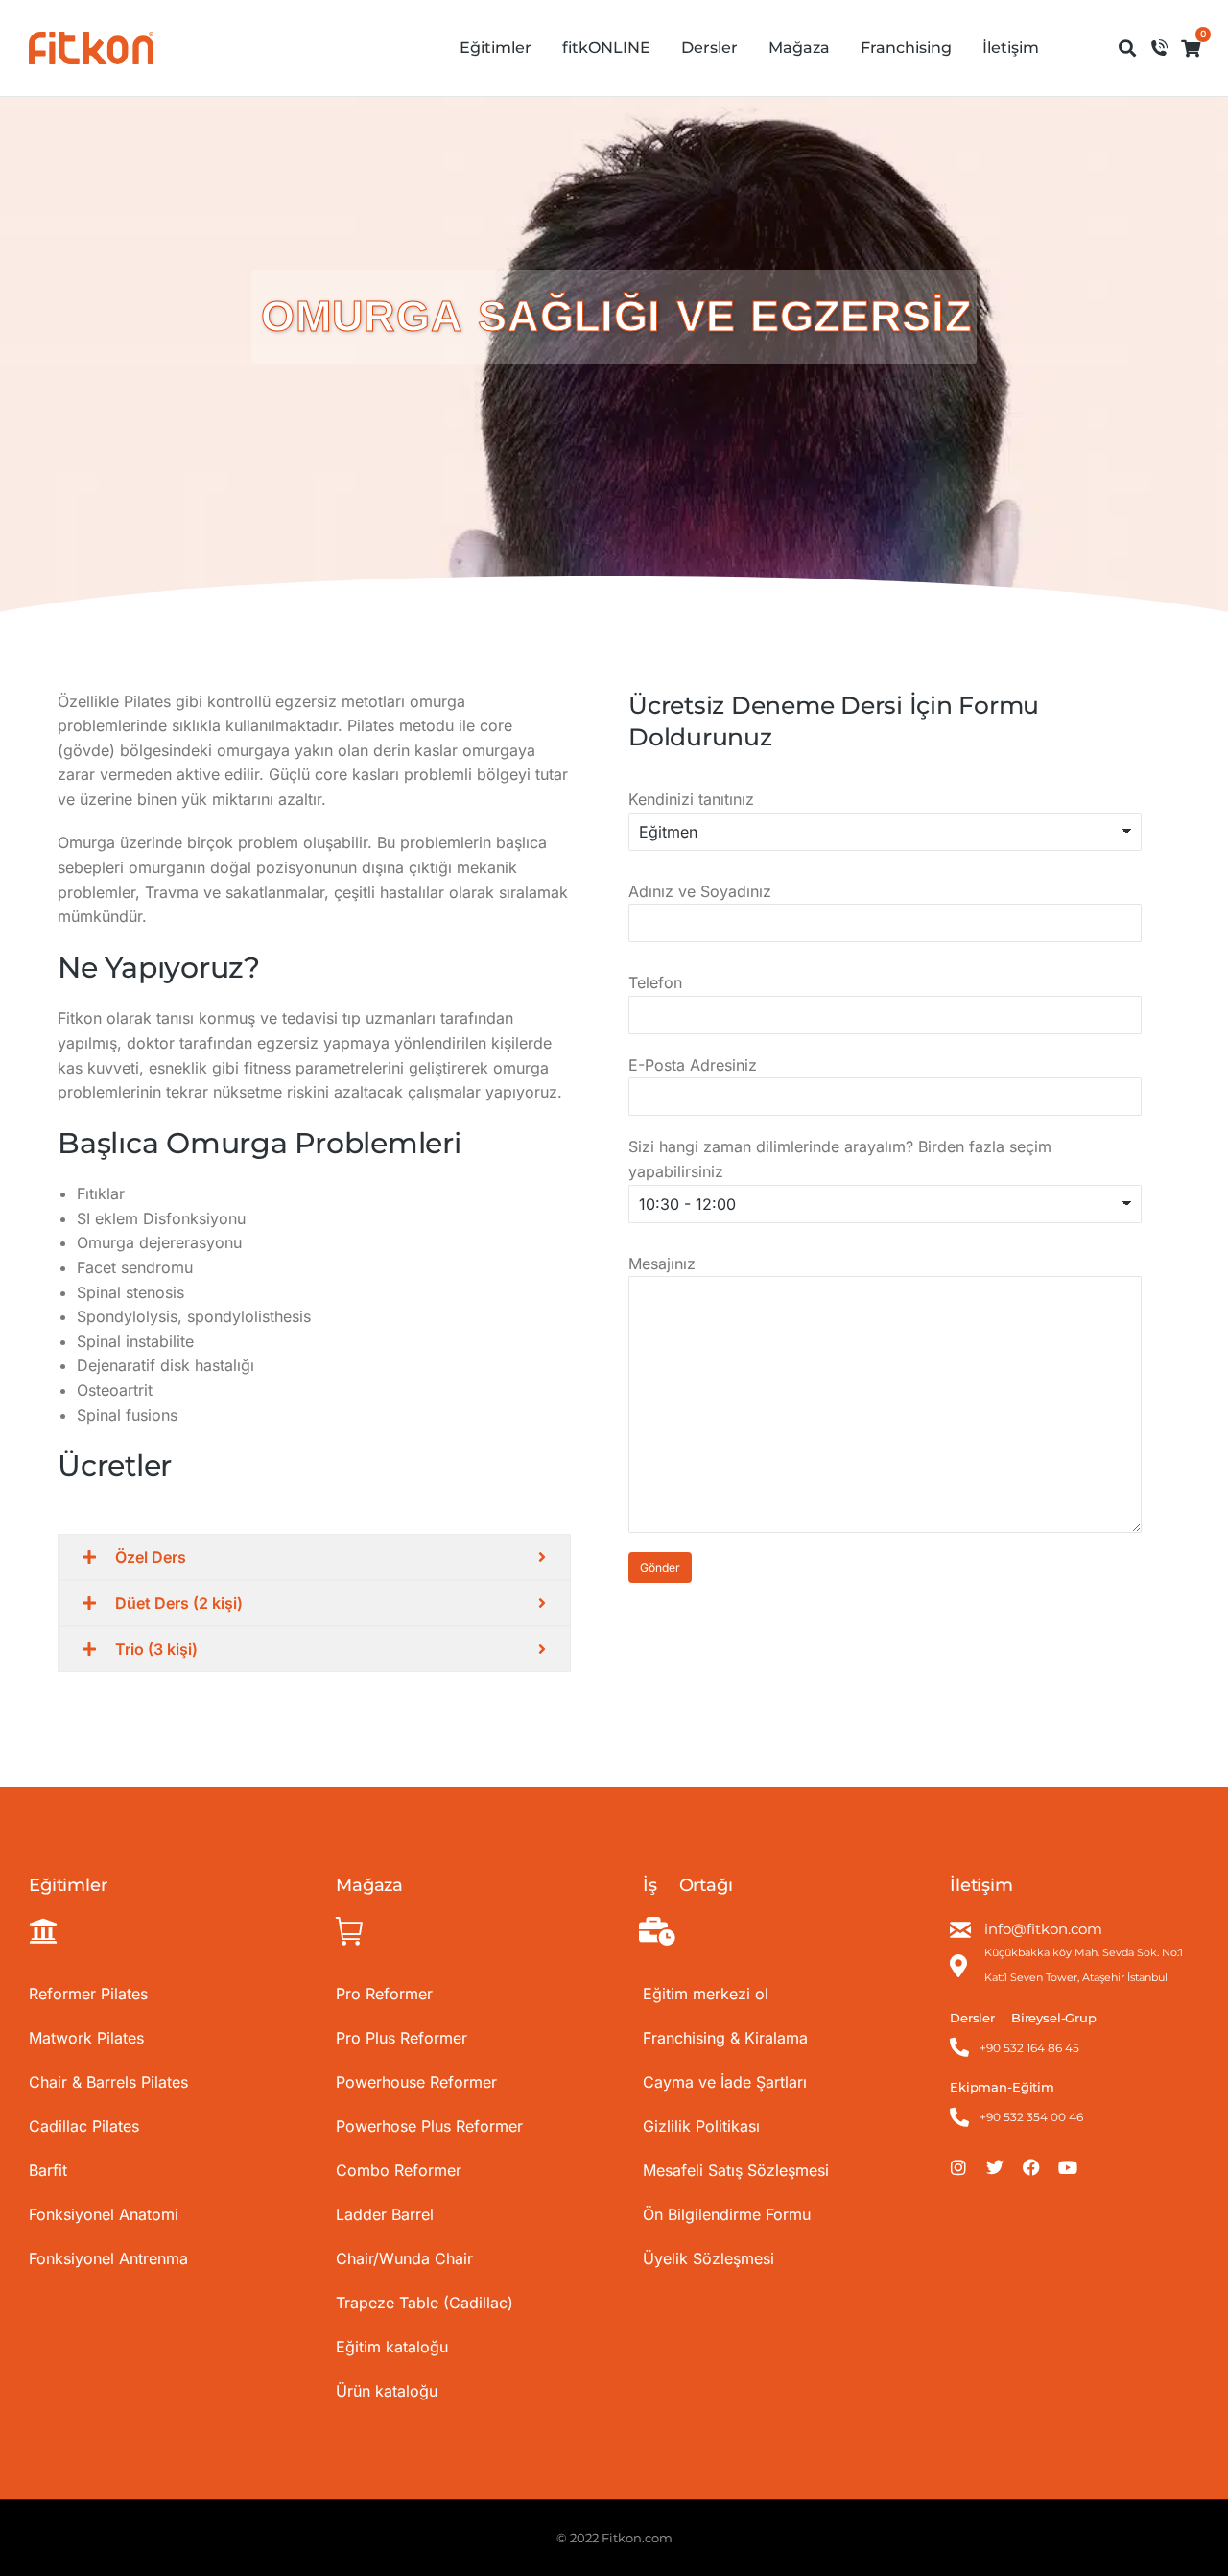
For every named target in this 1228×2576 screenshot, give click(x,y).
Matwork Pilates (86, 2038)
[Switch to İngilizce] (1077, 48)
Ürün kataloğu (387, 2391)
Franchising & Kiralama (725, 2038)
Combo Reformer (399, 2170)
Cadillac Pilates (84, 2126)
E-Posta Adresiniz (693, 1065)
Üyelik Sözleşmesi (708, 2258)
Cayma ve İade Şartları (725, 2082)
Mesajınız (662, 1264)
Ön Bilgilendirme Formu (727, 2214)
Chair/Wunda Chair (404, 2258)
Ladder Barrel (385, 2214)
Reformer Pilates (88, 1994)
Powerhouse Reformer (416, 2082)
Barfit (48, 2170)
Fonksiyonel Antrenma (108, 2258)
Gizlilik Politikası (701, 2126)
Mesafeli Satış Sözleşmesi (736, 2170)
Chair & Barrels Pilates (108, 2082)
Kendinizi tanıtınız (691, 799)
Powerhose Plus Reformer (429, 2126)
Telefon (655, 982)
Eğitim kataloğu (392, 2347)
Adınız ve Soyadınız (700, 891)
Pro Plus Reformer (401, 2038)
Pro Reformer (384, 1994)
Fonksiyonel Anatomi (104, 2214)
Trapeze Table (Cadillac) (425, 2303)
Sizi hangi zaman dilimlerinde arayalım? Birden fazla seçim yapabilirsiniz (840, 1159)
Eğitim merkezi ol (706, 1994)
